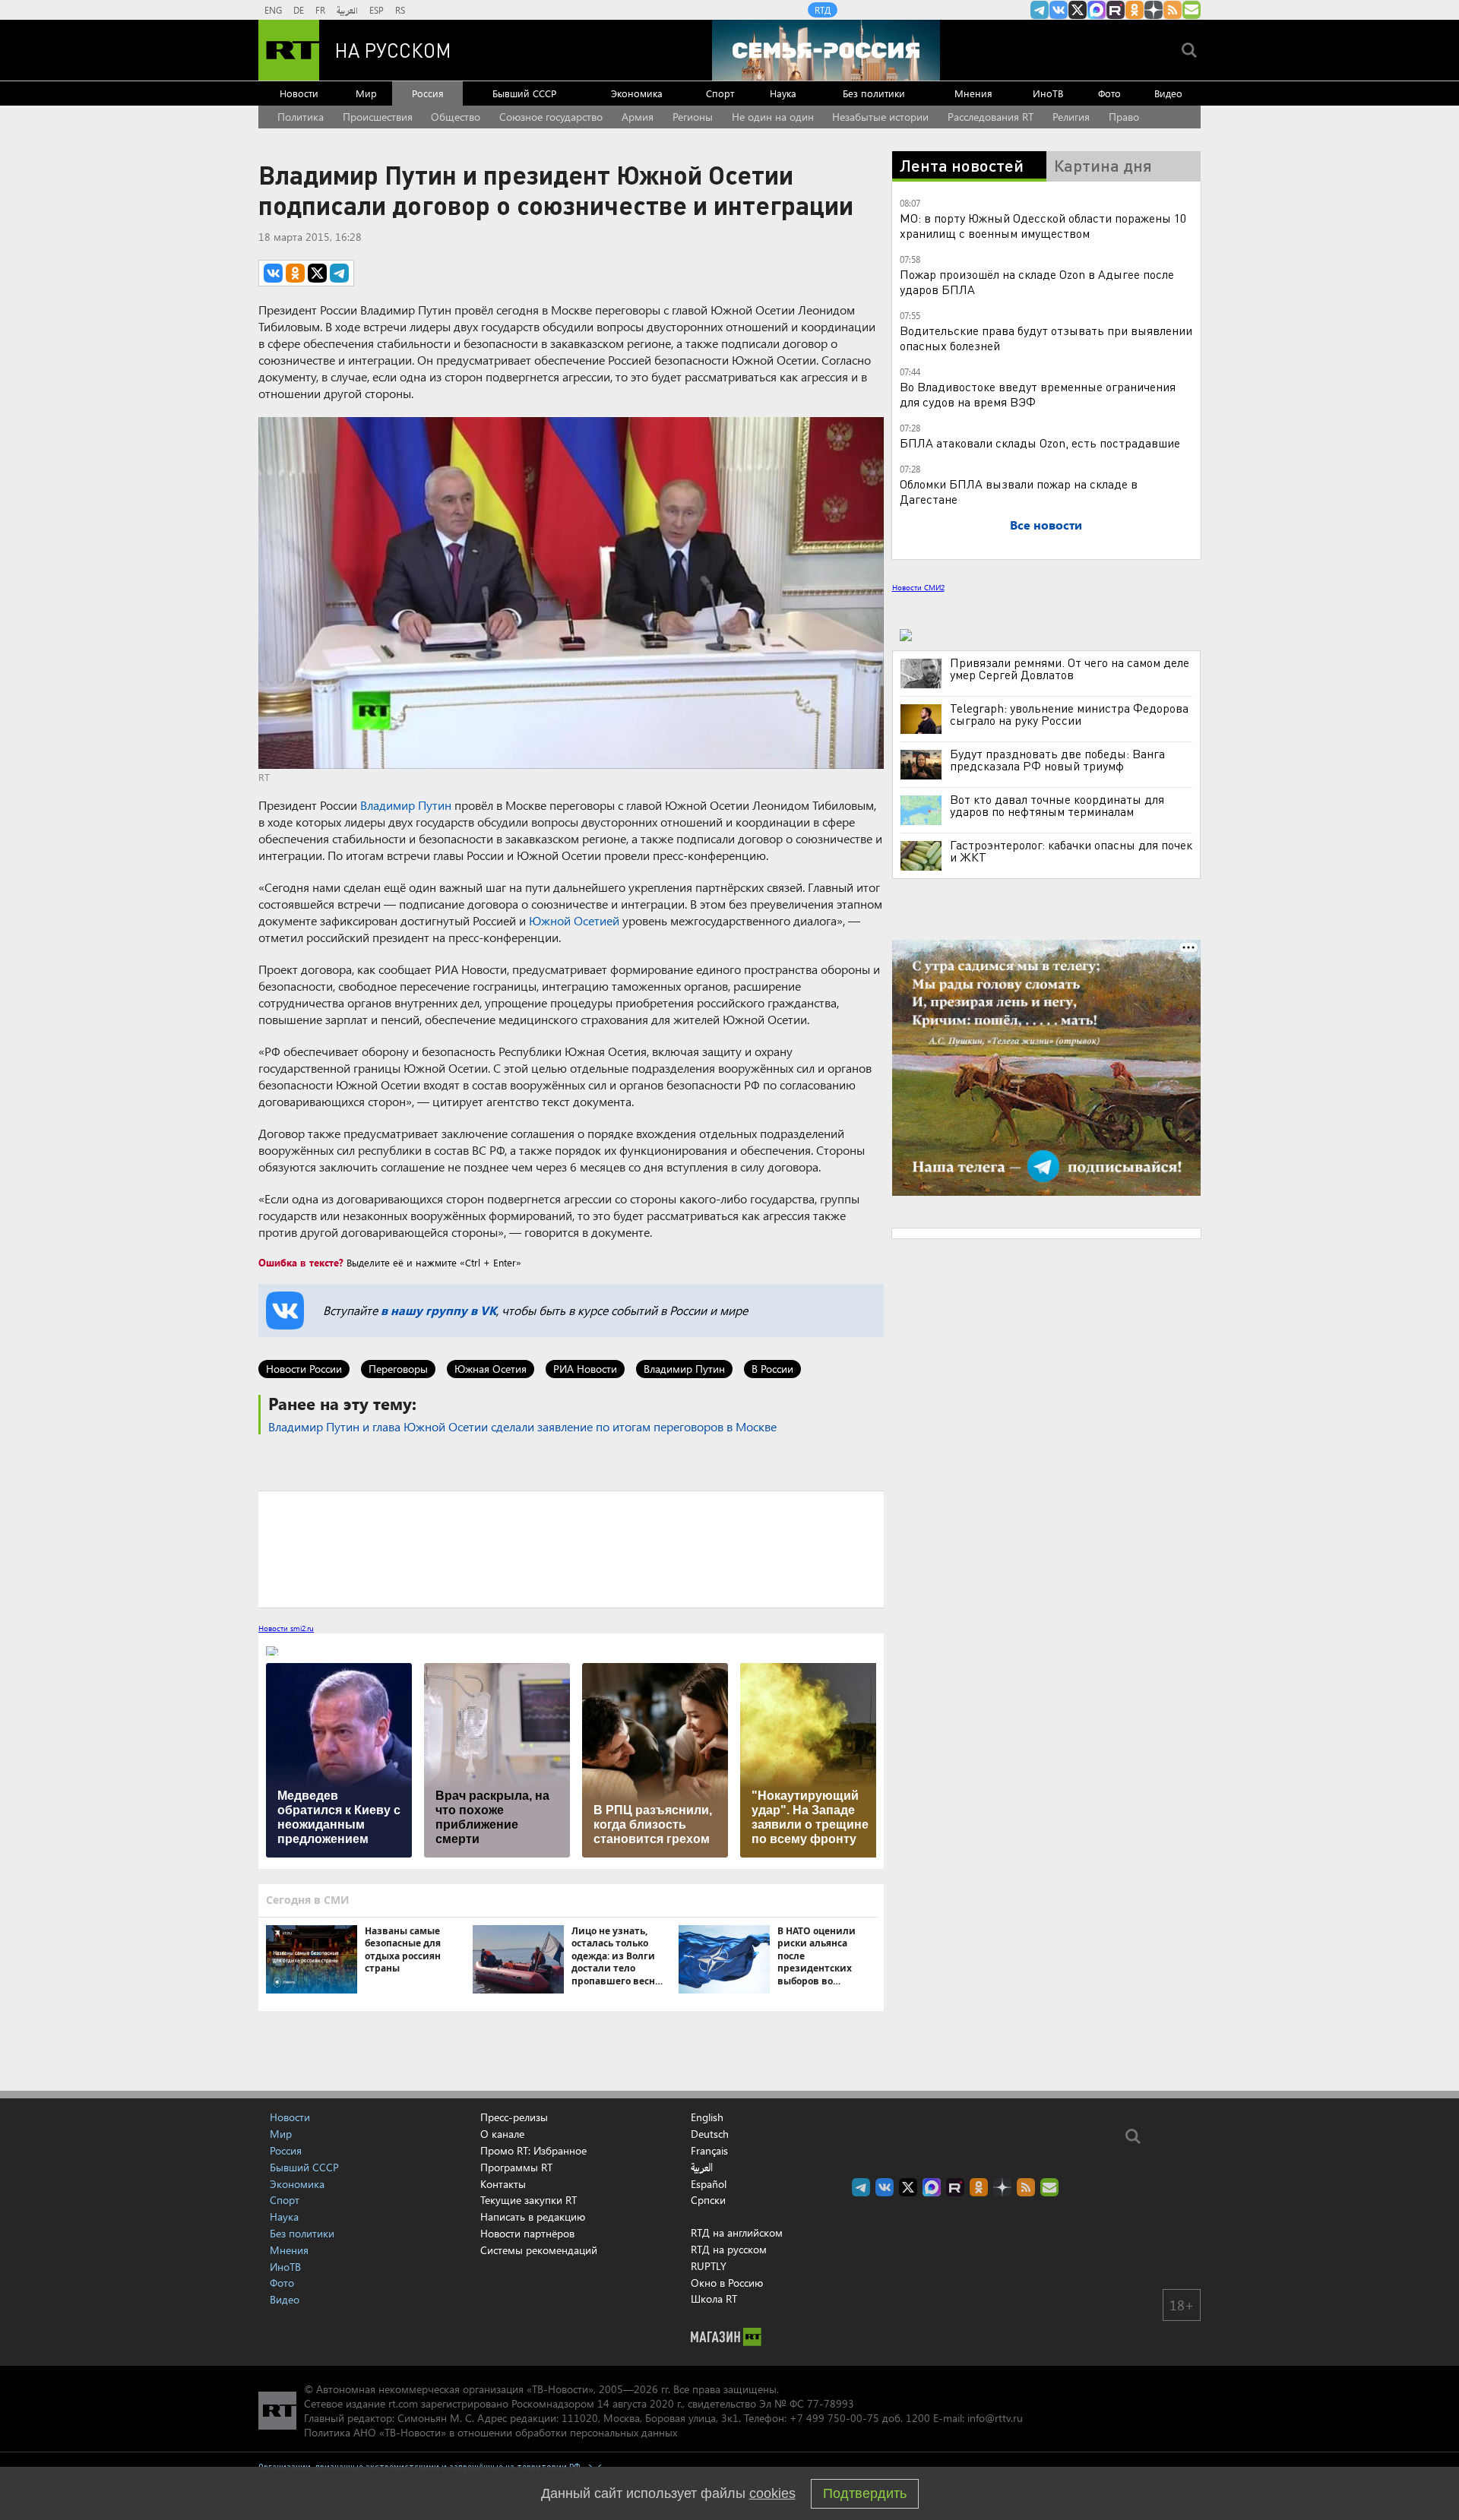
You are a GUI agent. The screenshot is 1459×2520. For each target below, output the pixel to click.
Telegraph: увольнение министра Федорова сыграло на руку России (1069, 714)
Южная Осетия (491, 1369)
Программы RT (516, 2167)
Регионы (693, 117)
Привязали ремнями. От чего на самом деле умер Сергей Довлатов (1070, 669)
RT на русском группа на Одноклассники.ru (1135, 10)
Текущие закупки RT (529, 2200)
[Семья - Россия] (826, 50)
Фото (1109, 93)
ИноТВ (1048, 93)
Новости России (304, 1369)
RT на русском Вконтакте (1059, 10)
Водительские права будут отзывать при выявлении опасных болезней (1046, 338)
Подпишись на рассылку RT (1192, 10)
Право (1124, 117)
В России (772, 1369)
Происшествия (378, 117)
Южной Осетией (574, 920)
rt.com (403, 2403)
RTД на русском (729, 2249)
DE (299, 10)
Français (709, 2151)
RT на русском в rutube (1116, 10)
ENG (273, 10)
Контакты (503, 2184)
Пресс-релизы (514, 2117)
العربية (347, 10)
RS (400, 10)
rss (1173, 10)
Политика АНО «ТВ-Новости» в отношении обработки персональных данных (491, 2432)
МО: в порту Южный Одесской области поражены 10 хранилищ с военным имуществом (1043, 225)
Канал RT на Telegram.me (1040, 10)
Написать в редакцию (533, 2216)
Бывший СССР (524, 93)
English (707, 2117)
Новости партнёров (527, 2233)
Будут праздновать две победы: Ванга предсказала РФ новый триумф (1057, 760)
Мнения (973, 93)
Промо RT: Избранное (533, 2150)
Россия (428, 93)
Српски (708, 2200)
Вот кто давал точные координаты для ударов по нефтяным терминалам (1057, 805)
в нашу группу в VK (438, 1310)
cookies (772, 2493)
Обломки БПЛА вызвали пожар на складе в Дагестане (1019, 491)
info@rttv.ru (995, 2418)
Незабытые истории (880, 117)
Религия (1071, 117)
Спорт (720, 93)
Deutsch (710, 2134)
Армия (638, 117)
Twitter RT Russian (1078, 10)
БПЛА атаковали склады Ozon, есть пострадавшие (1040, 443)
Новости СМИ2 (918, 587)
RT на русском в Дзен (1154, 10)
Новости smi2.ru (286, 1628)
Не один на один (773, 117)
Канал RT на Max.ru (1097, 10)
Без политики (874, 93)
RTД (823, 10)
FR (320, 10)
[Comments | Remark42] (571, 1548)
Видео (1168, 93)
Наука (783, 93)
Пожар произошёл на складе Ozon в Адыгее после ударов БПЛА (1037, 281)
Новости (299, 93)
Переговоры (398, 1369)
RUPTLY (709, 2266)
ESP (377, 10)
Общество (456, 117)
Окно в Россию (727, 2283)
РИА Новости (585, 1369)
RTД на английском (737, 2232)
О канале (502, 2134)
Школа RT (714, 2299)
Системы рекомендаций (539, 2250)
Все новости (1046, 525)
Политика (301, 117)
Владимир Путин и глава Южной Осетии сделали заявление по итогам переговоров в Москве (522, 1426)
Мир (366, 93)
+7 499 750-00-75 (834, 2418)
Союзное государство (551, 117)
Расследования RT (991, 117)
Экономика (637, 93)
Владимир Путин (406, 805)
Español (709, 2184)
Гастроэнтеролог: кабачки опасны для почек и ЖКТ (1071, 851)
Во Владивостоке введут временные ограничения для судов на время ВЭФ (1038, 394)
